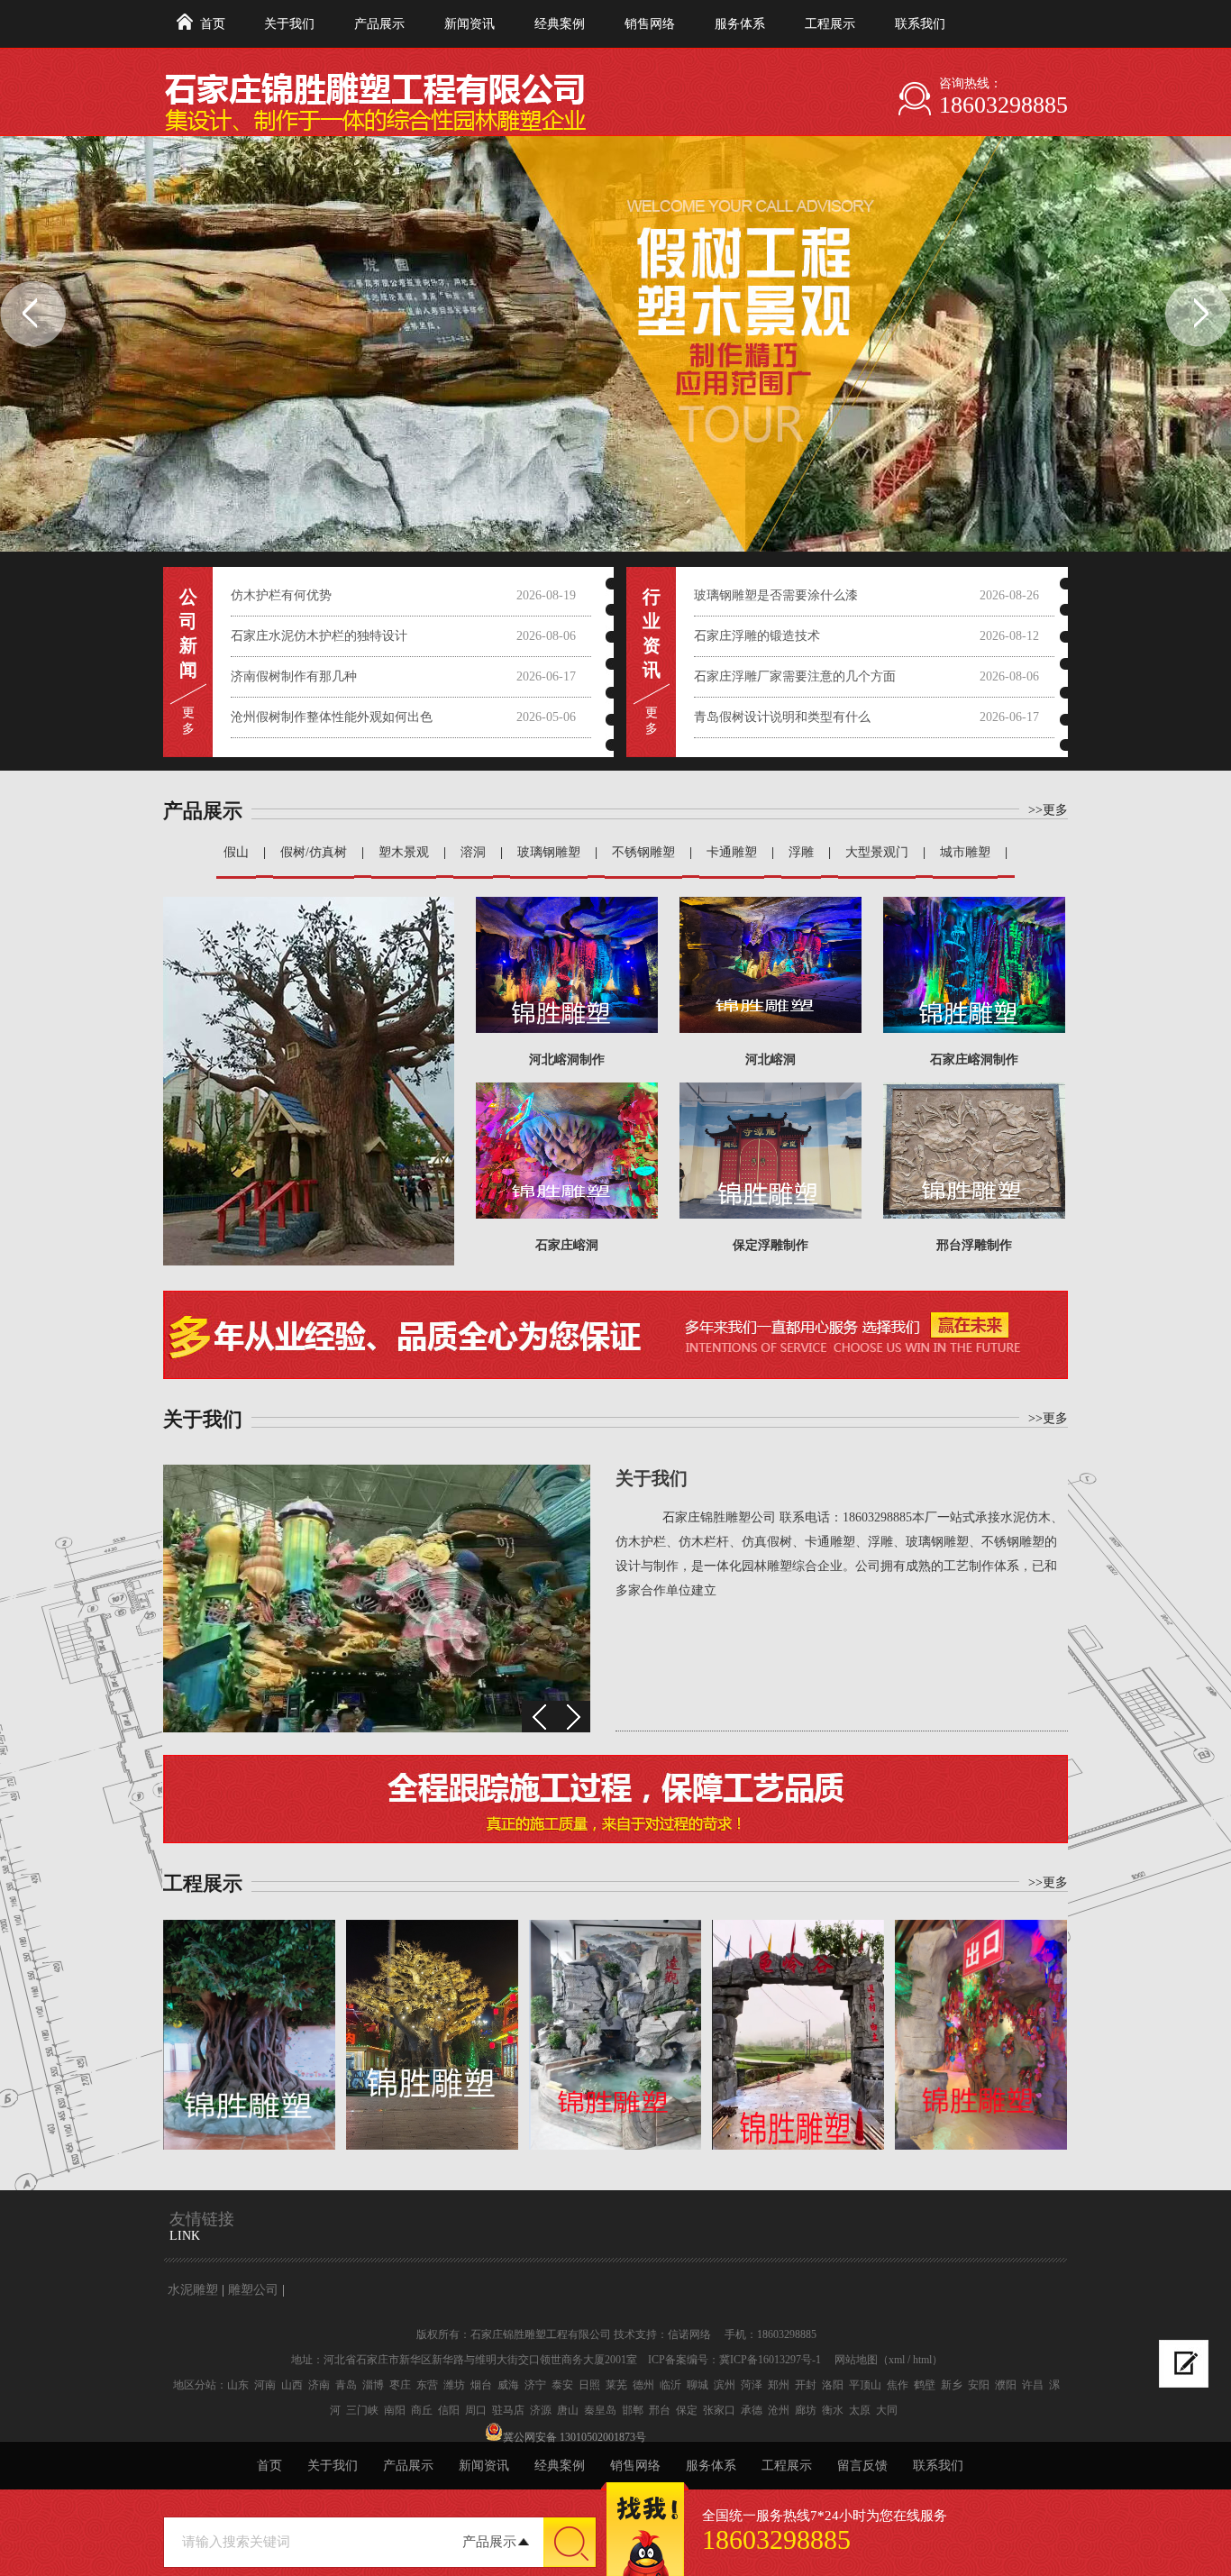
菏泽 (752, 2385)
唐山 (568, 2410)
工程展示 (830, 24)
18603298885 (1003, 105)
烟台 (481, 2385)
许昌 (1033, 2385)
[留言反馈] (1184, 2364)
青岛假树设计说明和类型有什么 (782, 717)
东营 (427, 2385)
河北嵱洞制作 (567, 1060)
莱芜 (616, 2385)
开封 (806, 2385)
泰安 (562, 2385)
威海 (508, 2385)
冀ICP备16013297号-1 (770, 2360)
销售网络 (650, 24)
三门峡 (362, 2410)
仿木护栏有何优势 (281, 595)
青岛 (346, 2385)
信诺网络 (689, 2334)
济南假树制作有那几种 (294, 676)
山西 (292, 2385)
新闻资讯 (470, 24)
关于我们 (289, 24)
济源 (541, 2410)
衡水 (833, 2410)
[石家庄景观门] (798, 2035)
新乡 (952, 2385)
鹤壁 (925, 2385)
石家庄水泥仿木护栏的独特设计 (319, 636)
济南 (319, 2385)
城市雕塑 (965, 852)
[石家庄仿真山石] (981, 2035)
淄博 (373, 2385)
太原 (860, 2410)
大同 (887, 2410)
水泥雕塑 (193, 2290)
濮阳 (1006, 2385)
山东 (238, 2385)
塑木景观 (404, 852)
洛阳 (833, 2385)
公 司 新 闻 (188, 633)
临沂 (670, 2385)
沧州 (779, 2410)
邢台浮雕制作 (974, 1245)
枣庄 (400, 2385)
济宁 (535, 2385)
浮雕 (801, 852)
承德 (752, 2410)
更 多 (188, 721)
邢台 (660, 2410)
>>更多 (1048, 810)
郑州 (779, 2385)
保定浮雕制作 (771, 1245)
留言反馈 (862, 2466)
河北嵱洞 (771, 1060)
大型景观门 (877, 852)
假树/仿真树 (314, 852)
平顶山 (865, 2385)
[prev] (539, 1717)
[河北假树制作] (249, 2035)
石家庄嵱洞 (567, 1245)
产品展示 (379, 24)
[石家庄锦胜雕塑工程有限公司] (510, 91)
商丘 (422, 2410)
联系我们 (920, 24)
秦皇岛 (600, 2410)
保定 (687, 2410)
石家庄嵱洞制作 (974, 1060)
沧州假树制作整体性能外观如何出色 (332, 717)
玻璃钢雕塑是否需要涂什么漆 (776, 595)
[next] (573, 1717)
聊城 (698, 2385)
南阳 (395, 2410)
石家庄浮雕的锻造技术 (757, 636)
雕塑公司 (253, 2290)
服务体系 (740, 24)
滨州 (725, 2385)
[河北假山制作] (615, 2035)
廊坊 (806, 2410)
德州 (643, 2385)
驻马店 (508, 2410)
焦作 (898, 2385)
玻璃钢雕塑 (549, 852)
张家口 (719, 2410)
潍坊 (454, 2385)
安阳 (979, 2385)
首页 (213, 24)
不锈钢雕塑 (643, 852)
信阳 (449, 2410)
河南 (265, 2385)
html (922, 2360)
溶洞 (473, 852)
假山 (236, 852)
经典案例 (560, 24)
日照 (589, 2385)
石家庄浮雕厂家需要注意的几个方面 (795, 676)
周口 (476, 2410)
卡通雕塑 (732, 852)
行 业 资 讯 (652, 633)
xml (897, 2360)
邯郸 (633, 2410)
